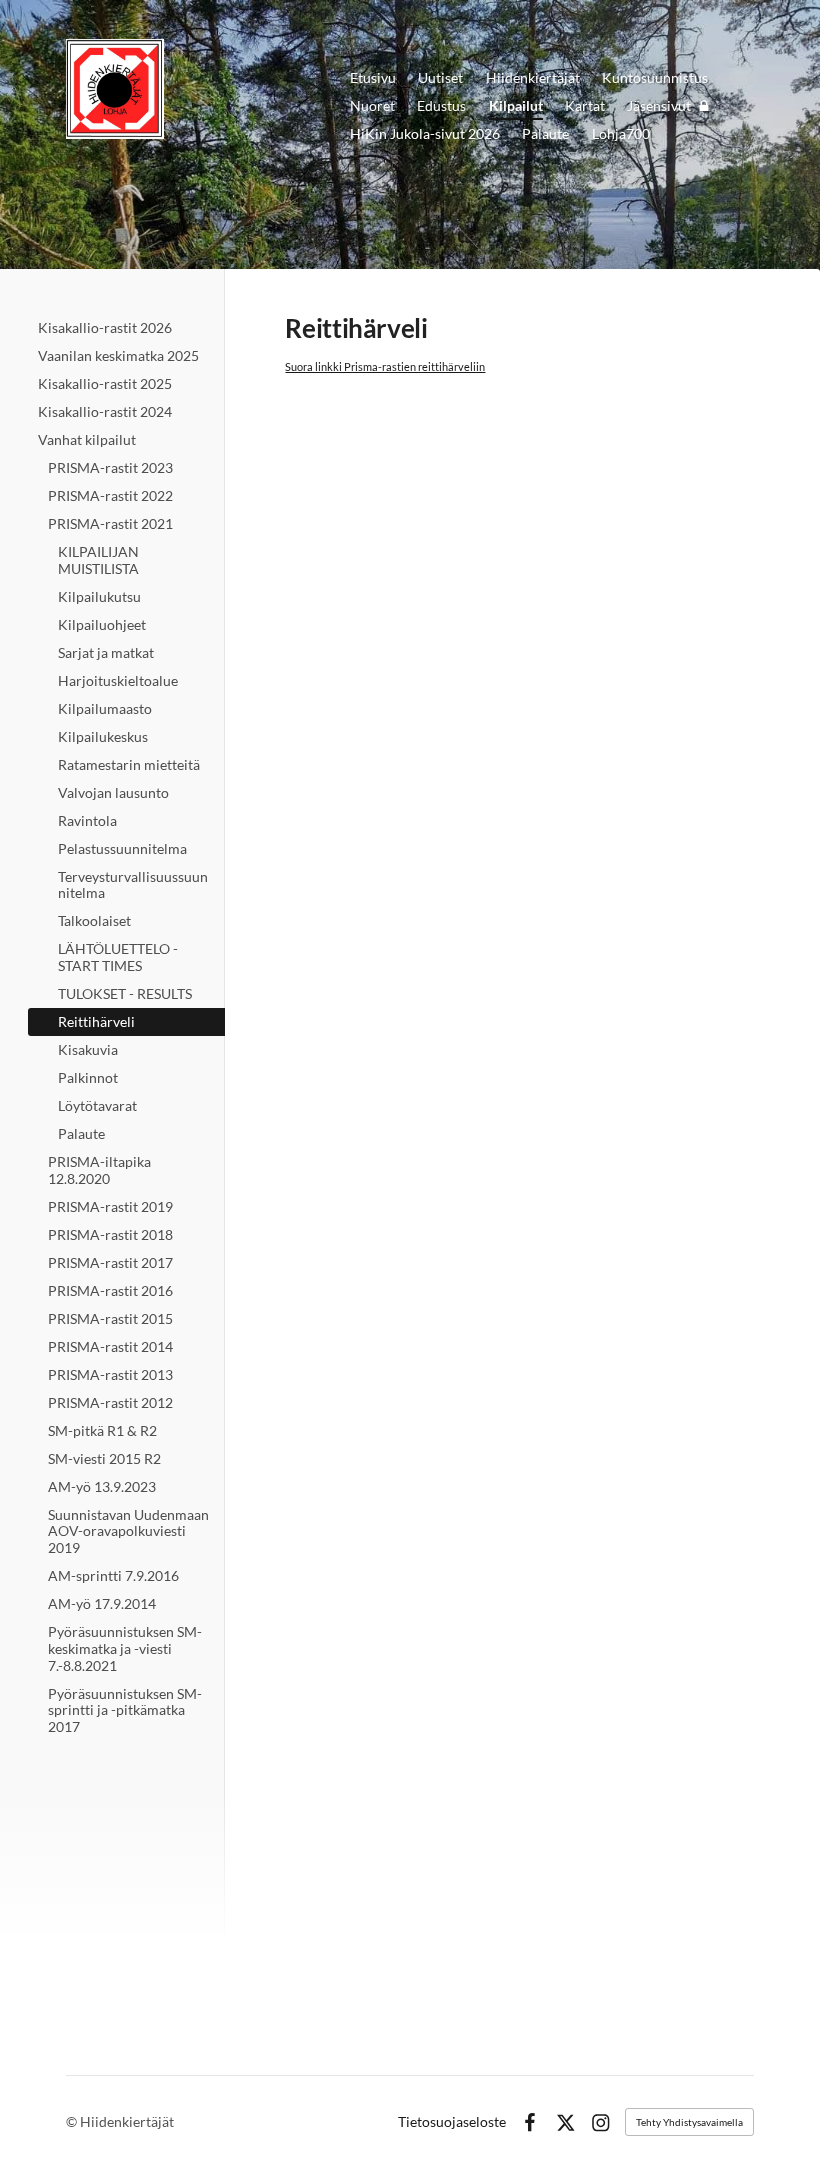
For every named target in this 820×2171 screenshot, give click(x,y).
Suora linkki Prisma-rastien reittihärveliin (385, 366)
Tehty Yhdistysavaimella (689, 2122)
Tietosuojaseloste (452, 2122)
